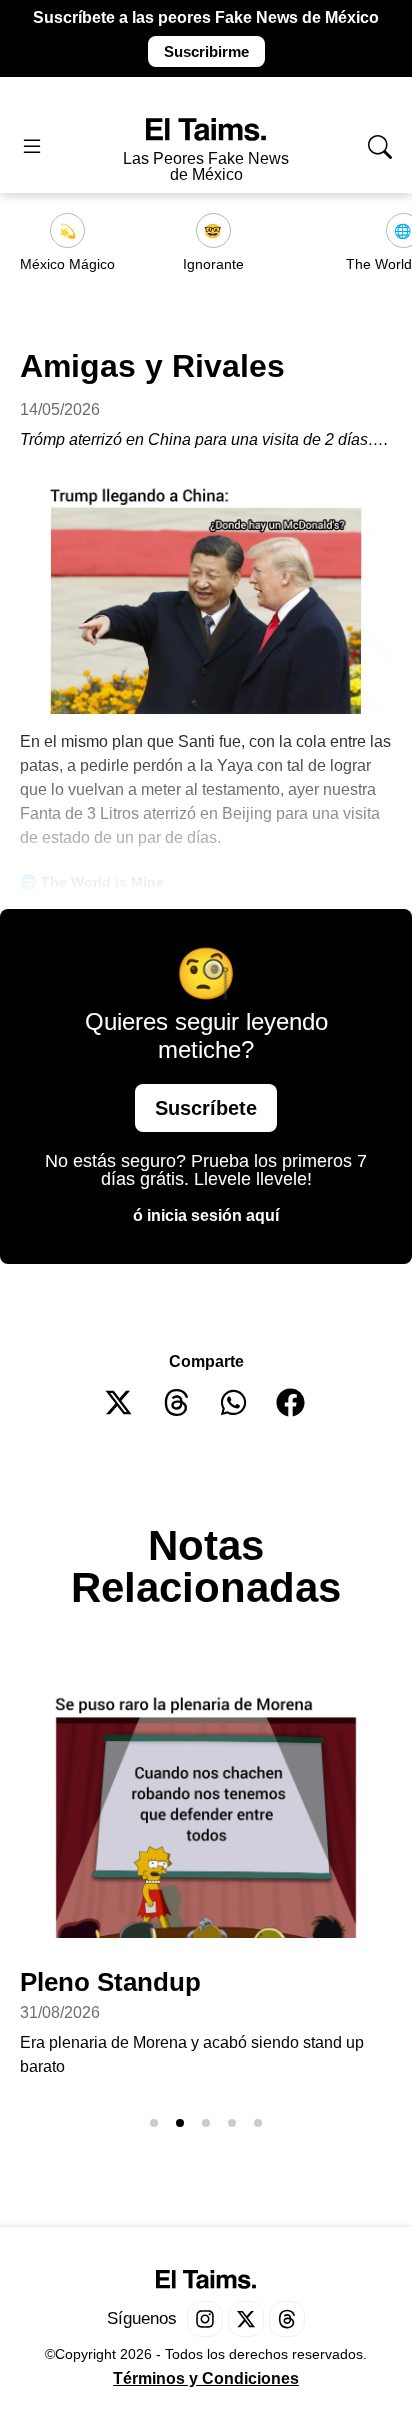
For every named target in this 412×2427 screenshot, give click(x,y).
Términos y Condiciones (206, 2378)
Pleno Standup (110, 1982)
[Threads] (287, 2319)
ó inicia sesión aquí (206, 1215)
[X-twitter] (246, 2319)
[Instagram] (205, 2319)
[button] (119, 1402)
